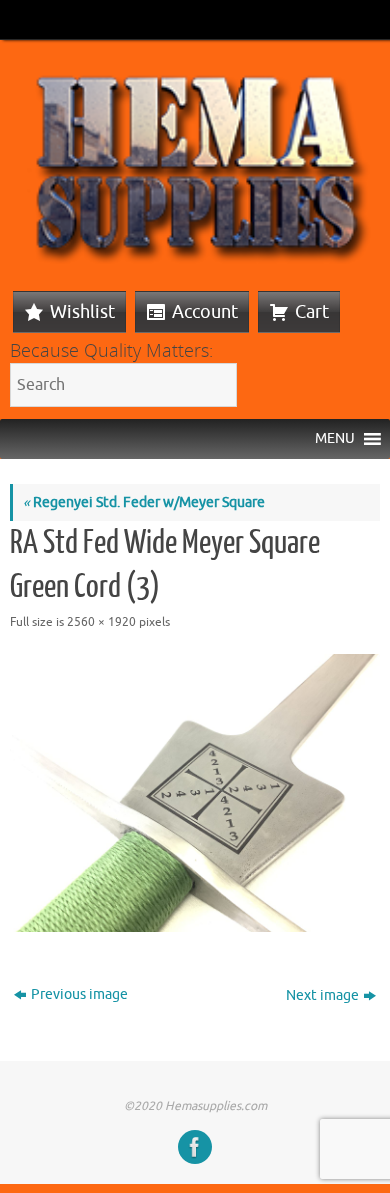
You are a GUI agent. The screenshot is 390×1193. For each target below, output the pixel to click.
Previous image (79, 994)
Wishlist (82, 312)
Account (205, 312)
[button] (335, 439)
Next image (322, 995)
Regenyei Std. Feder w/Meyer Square (144, 502)
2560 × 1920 (101, 622)
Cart (312, 312)
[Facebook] (195, 1147)
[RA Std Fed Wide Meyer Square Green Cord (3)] (195, 793)
